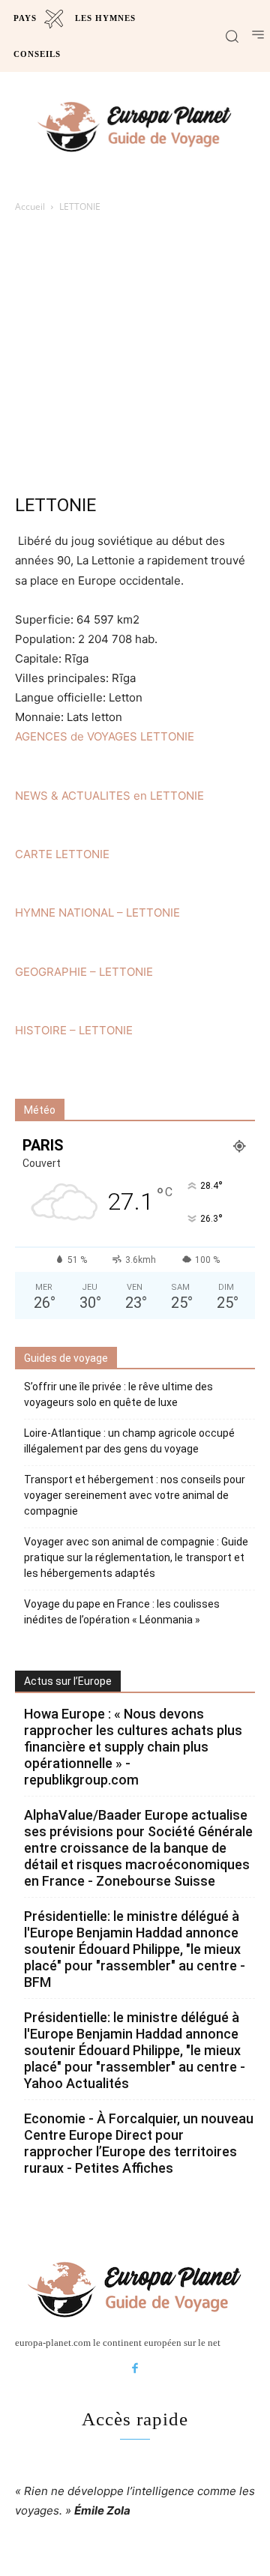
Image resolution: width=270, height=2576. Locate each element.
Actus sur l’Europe (68, 1681)
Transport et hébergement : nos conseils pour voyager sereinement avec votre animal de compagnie (135, 1495)
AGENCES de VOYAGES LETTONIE (105, 736)
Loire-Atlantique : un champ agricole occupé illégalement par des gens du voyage (129, 1441)
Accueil (30, 206)
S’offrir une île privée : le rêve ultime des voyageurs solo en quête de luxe (118, 1394)
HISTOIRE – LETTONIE (74, 1030)
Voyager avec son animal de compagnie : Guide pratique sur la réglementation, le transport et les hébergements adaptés (136, 1557)
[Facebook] (135, 2369)
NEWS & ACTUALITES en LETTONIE (109, 796)
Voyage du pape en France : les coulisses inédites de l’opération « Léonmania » (122, 1612)
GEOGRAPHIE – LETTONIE (84, 972)
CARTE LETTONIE (62, 854)
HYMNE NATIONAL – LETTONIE (97, 913)
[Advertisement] (135, 358)
